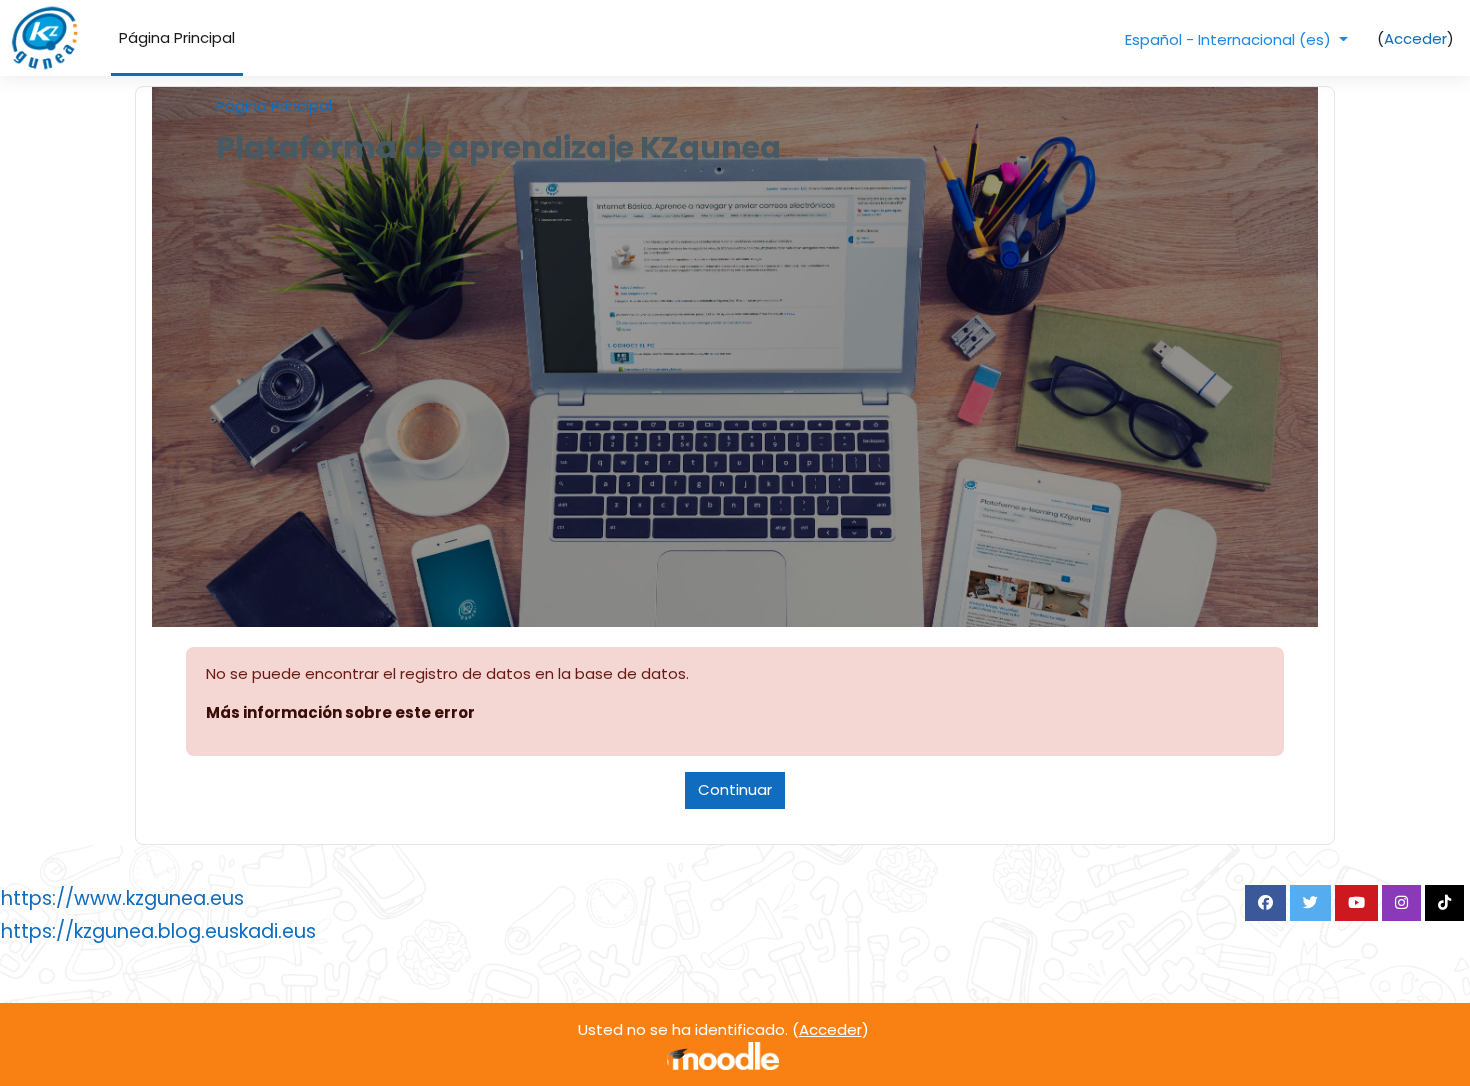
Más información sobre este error (340, 712)
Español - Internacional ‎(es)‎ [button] (1230, 39)
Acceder (1415, 38)
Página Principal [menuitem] (177, 37)
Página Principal (274, 105)
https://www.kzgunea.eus (122, 898)
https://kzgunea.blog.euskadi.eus (158, 931)
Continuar (735, 789)
